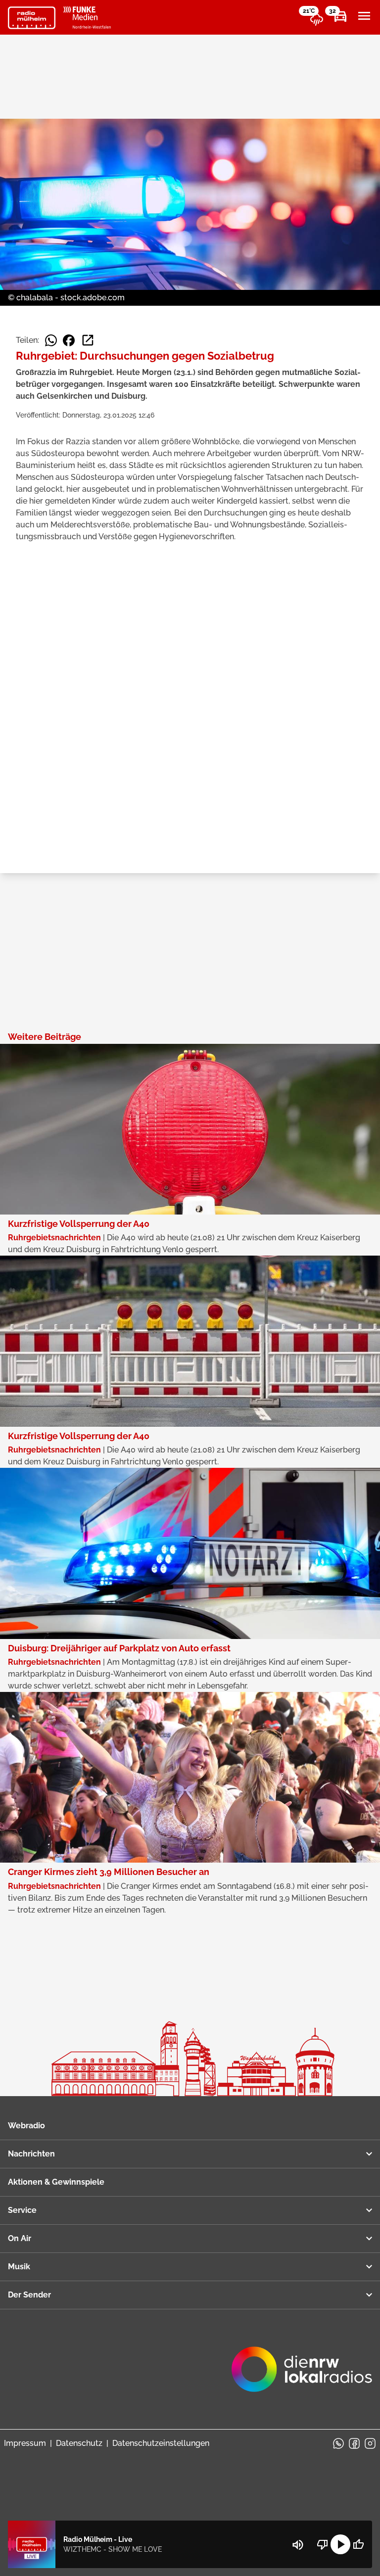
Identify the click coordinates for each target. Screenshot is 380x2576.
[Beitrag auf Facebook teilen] (69, 340)
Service (22, 2210)
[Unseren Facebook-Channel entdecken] (354, 2443)
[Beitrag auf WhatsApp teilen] (51, 340)
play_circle (340, 2544)
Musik (19, 2267)
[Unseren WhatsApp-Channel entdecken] (338, 2443)
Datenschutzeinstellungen (161, 2443)
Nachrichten (31, 2154)
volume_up (298, 2545)
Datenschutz (79, 2443)
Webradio (26, 2126)
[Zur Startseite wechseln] (32, 18)
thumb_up (358, 2544)
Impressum (25, 2443)
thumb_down (323, 2544)
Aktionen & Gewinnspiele (56, 2182)
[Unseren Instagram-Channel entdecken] (370, 2443)
